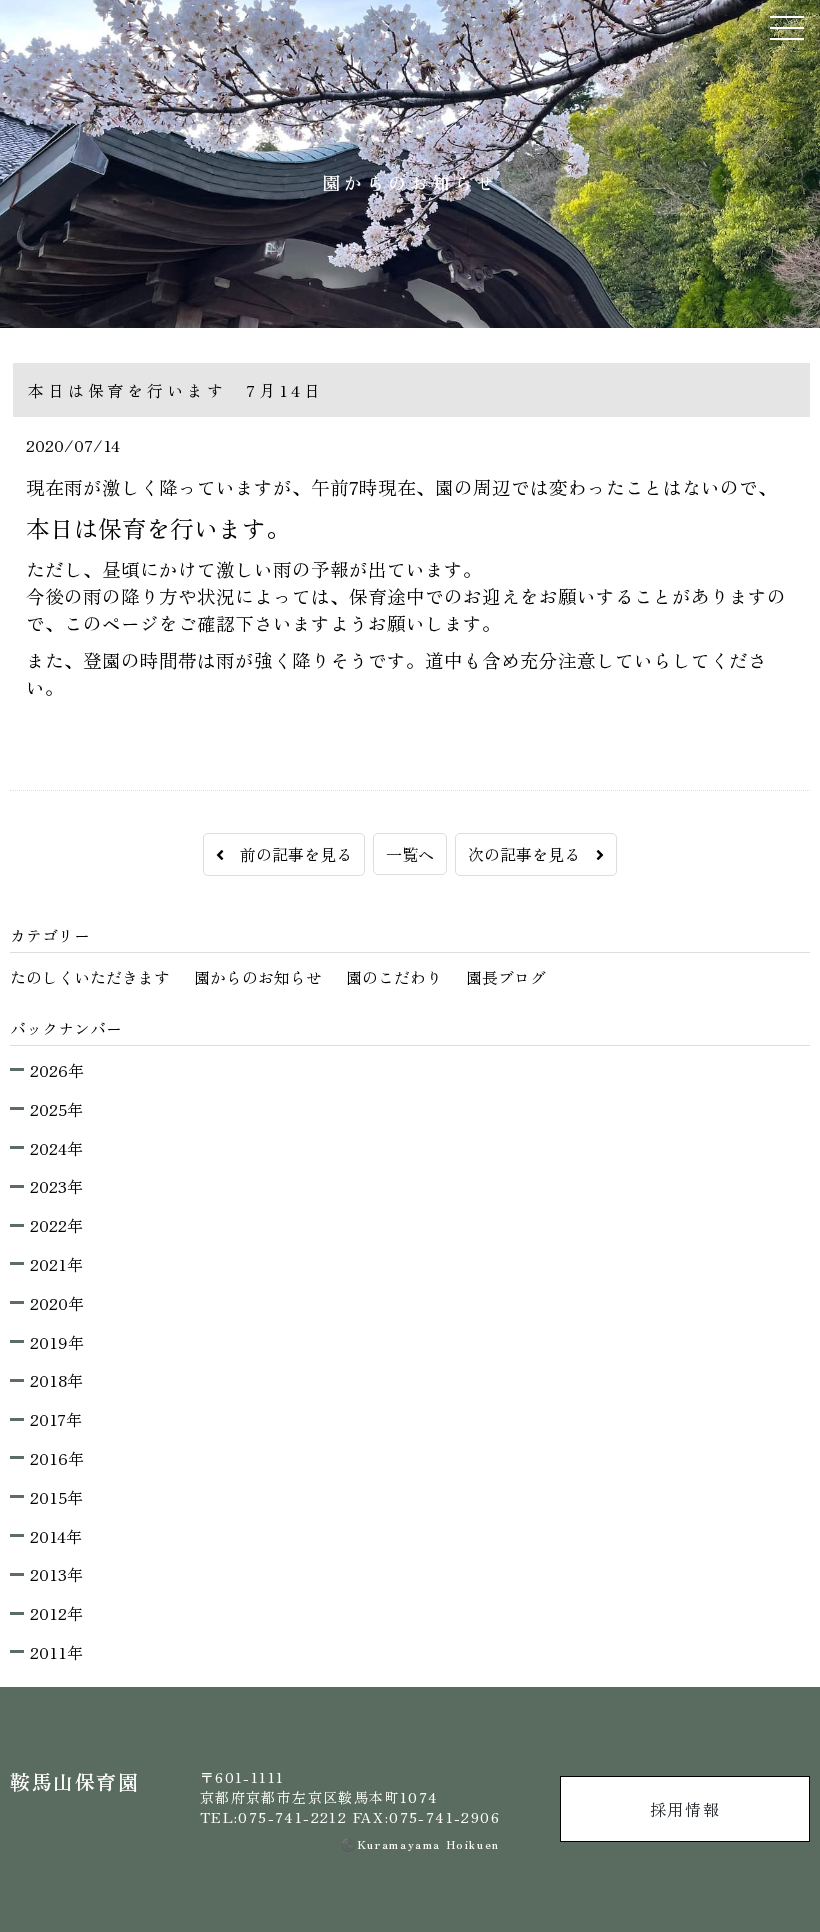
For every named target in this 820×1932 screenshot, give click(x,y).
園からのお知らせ (258, 977)
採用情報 (685, 1809)
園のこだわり (394, 977)
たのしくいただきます (90, 977)
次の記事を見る (532, 854)
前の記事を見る (288, 854)
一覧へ (410, 854)
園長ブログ (506, 977)
